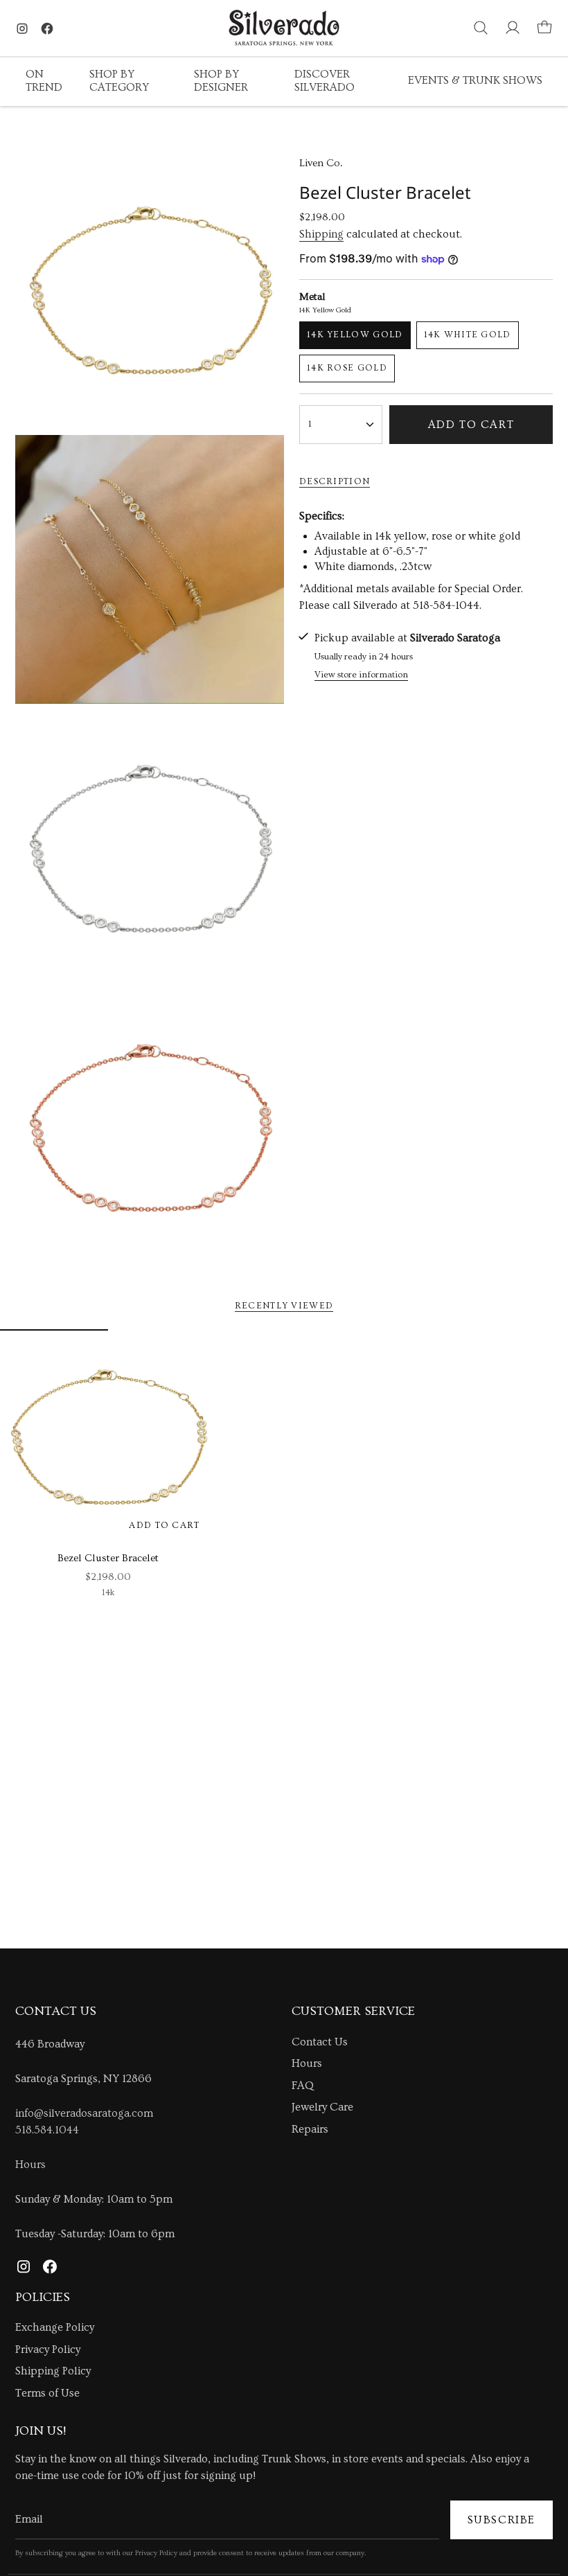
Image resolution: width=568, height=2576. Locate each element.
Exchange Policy (55, 2327)
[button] (47, 82)
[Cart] (544, 28)
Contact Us (320, 2042)
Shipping (321, 234)
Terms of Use (47, 2393)
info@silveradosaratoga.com (84, 2113)
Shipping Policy (53, 2371)
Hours (30, 2165)
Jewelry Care (322, 2107)
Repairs (310, 2129)
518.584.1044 (47, 2130)
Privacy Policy (48, 2350)
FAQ (303, 2086)
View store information (361, 675)
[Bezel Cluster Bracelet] (108, 1437)
